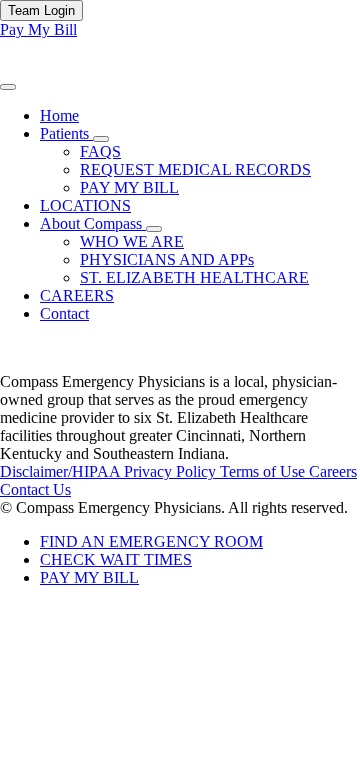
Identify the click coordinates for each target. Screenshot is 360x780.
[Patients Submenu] (101, 139)
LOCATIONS (85, 205)
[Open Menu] (8, 87)
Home (59, 115)
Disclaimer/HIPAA (62, 471)
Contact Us (35, 489)
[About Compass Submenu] (154, 229)
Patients (66, 133)
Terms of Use (264, 471)
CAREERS (77, 295)
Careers (333, 471)
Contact (64, 313)
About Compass (93, 223)
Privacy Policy (172, 471)
